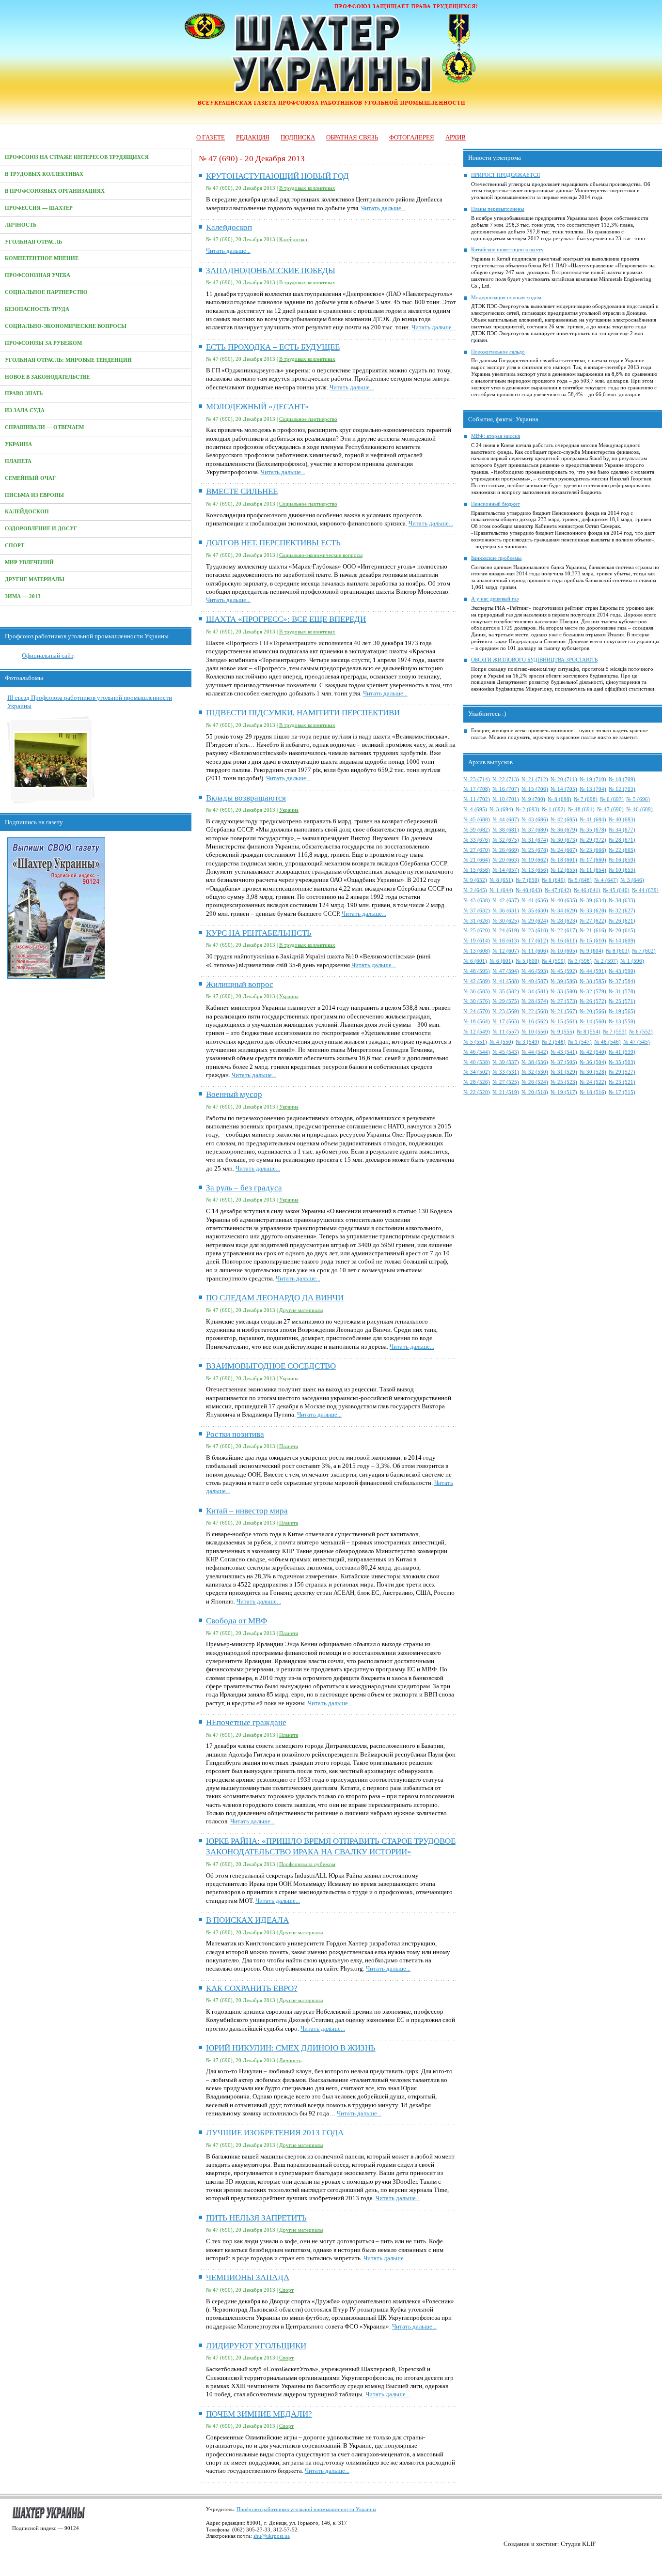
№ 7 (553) (615, 1032)
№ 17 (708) (477, 789)
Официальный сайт (47, 656)
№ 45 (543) (506, 1052)
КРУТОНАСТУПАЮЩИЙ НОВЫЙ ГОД (277, 176)
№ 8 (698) (560, 799)
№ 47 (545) (637, 1042)
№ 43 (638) (477, 901)
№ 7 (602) (644, 951)
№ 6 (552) (641, 1032)
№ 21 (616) (593, 931)
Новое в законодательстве (47, 377)
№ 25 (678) (535, 850)
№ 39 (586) (564, 981)
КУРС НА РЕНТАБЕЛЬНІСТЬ (259, 933)
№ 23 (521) (622, 1082)
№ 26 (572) (593, 1001)
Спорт (15, 546)
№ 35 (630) (535, 911)
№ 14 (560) (593, 1022)
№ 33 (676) (477, 840)
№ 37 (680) (535, 830)
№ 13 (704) (593, 789)
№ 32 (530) (535, 1072)
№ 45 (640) (616, 890)
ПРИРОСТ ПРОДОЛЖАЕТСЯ (505, 175)
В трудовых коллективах (44, 174)
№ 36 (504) (593, 1062)
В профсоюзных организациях (55, 191)
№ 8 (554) (589, 1032)
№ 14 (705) (564, 789)
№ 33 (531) (506, 1072)
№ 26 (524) (535, 1082)
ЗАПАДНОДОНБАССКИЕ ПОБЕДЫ (271, 270)
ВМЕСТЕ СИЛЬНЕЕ (242, 491)
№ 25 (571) (622, 1001)
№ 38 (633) (622, 901)
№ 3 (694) (501, 810)
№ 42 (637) (506, 901)
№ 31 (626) (477, 921)
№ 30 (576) (477, 1001)
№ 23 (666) (593, 850)
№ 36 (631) (506, 911)
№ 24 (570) (477, 1011)
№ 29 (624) (535, 921)
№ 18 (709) (622, 779)
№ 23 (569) (506, 1011)
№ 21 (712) (535, 779)
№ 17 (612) (535, 941)
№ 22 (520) (477, 1092)
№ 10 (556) (535, 1032)
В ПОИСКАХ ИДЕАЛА (247, 1920)
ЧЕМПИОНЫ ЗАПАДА (248, 2277)
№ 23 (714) (477, 779)
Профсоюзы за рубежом (43, 343)
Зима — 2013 (23, 596)
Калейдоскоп (27, 512)
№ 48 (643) (529, 890)
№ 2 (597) (606, 961)
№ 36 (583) (477, 992)
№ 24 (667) (564, 850)
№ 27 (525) (506, 1082)
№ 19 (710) (593, 779)
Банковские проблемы (496, 558)
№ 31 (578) (622, 992)
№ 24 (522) (593, 1082)
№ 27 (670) (477, 850)
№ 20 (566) (593, 1011)
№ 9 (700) (533, 799)
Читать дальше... (383, 208)
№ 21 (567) (564, 1011)
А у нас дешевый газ (495, 599)
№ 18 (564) (477, 1022)
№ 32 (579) (593, 992)
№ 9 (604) (591, 951)
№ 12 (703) (622, 789)
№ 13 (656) (535, 870)
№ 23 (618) (535, 931)
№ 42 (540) (593, 1052)
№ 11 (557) (506, 1032)
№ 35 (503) (622, 1062)
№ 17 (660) (593, 860)
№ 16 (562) (535, 1022)
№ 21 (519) (506, 1092)
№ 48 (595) (477, 971)
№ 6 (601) (475, 961)
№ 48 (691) (581, 810)
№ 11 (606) (535, 951)
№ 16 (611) (564, 941)
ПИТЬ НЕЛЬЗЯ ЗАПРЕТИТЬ (256, 2218)
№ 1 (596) (632, 961)
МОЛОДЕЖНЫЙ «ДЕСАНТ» (258, 407)
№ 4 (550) (501, 1042)
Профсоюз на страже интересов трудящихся (77, 157)
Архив (456, 137)
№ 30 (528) (593, 1072)
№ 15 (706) (535, 789)
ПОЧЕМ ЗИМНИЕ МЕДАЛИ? (259, 2414)
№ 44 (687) (506, 820)
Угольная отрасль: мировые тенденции (68, 360)
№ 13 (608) (477, 951)
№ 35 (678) (593, 830)
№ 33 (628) (593, 911)
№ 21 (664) (477, 860)
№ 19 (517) (564, 1092)
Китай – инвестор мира (247, 1511)
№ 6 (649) (554, 880)
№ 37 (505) (564, 1062)
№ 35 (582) (506, 992)
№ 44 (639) (645, 890)
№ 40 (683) (622, 820)
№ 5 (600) (528, 961)
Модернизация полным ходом (506, 298)
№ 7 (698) (586, 799)
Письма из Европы (34, 495)
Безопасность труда (37, 309)
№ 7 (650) (528, 880)
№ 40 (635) (564, 901)
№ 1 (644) (501, 890)
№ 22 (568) (535, 1011)
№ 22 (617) (564, 931)
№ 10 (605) (564, 951)
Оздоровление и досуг (41, 529)
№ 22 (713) (506, 779)
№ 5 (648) (580, 880)
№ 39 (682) (477, 830)
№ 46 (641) (587, 890)
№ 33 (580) (564, 992)
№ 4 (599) (554, 961)
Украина (18, 444)
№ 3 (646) (632, 880)
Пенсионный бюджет (496, 504)
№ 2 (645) (475, 890)
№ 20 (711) (564, 779)
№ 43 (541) (564, 1052)
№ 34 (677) (622, 830)
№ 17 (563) (506, 1022)
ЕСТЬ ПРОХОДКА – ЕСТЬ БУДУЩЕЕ (273, 347)
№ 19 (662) (535, 860)
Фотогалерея (412, 137)
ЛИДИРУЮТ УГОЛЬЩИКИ (256, 2346)
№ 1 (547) (580, 1042)
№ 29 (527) (622, 1072)
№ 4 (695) (475, 810)
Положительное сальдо (498, 352)
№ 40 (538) (477, 1062)
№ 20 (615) (622, 931)
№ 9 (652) (475, 880)
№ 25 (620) (477, 931)
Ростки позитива (235, 1434)
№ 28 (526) (477, 1082)
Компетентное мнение (42, 258)
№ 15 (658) (477, 870)
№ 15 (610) (593, 941)
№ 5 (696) (638, 799)
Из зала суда (25, 410)
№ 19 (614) (477, 941)
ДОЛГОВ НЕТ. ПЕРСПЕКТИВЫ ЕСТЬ (273, 543)
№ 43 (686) (535, 820)
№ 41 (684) (593, 820)
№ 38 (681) (506, 830)
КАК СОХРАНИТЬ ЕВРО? (252, 1988)
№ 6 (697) (612, 799)
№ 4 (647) (606, 880)
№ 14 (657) (506, 870)
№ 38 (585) (593, 981)
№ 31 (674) (535, 840)
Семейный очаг (30, 478)
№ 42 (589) (477, 981)
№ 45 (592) (564, 971)
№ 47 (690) (610, 810)
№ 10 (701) (506, 799)
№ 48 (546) (607, 1042)
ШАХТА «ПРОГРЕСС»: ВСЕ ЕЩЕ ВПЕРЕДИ (286, 619)
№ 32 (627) (622, 911)
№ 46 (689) (639, 810)
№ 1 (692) (554, 810)
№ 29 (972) (593, 840)
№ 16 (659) (622, 860)
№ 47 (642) (558, 890)
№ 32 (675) (506, 840)
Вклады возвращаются (246, 798)
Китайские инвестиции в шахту (507, 250)
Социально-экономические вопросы (66, 326)
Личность (21, 225)
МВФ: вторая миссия (496, 436)
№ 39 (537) (506, 1062)
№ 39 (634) (593, 901)
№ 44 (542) (535, 1052)
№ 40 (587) (535, 981)
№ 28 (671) (622, 840)
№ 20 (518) (535, 1092)
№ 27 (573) (564, 1001)
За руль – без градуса (244, 1188)
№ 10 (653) (622, 870)
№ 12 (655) (564, 870)
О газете (211, 137)
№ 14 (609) (622, 941)
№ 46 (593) (535, 971)
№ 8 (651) (501, 880)
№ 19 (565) (622, 1011)
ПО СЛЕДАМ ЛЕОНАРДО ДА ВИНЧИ (275, 1298)
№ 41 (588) (506, 981)
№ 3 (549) (528, 1042)
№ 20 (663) (506, 860)
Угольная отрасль (33, 242)
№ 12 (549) (477, 1032)
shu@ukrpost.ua (272, 2536)
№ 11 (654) (593, 870)
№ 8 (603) (618, 951)
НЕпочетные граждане (246, 1722)
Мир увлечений (29, 563)
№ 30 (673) (564, 840)
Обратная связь (352, 137)
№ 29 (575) (506, 1001)
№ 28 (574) (535, 1001)
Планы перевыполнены (497, 209)
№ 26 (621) (622, 921)
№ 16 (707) (506, 789)
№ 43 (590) (622, 971)
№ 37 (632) (477, 911)
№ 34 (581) (535, 992)
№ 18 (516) (593, 1092)
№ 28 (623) (564, 921)
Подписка (298, 137)
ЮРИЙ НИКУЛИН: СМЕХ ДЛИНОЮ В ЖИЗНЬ (291, 2048)
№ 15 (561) (564, 1022)
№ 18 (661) (564, 860)
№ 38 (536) (535, 1062)
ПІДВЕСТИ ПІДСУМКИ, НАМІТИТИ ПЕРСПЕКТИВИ (303, 713)
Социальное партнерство (46, 292)
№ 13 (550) (622, 1022)
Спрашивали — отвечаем (44, 427)
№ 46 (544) (477, 1052)
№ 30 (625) (506, 921)
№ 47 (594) (506, 971)
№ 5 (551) (475, 1042)
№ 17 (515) (622, 1092)
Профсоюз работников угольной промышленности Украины (306, 2509)
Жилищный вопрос (240, 984)
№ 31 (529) (564, 1072)
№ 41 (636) (535, 901)
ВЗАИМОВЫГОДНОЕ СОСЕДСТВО (271, 1366)
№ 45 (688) (477, 820)
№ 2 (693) (528, 810)
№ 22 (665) (622, 850)
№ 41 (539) (622, 1052)
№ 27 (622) (593, 921)
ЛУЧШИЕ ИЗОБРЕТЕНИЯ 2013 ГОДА (275, 2133)
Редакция (253, 137)
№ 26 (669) (506, 850)
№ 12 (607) (506, 951)
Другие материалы (35, 579)
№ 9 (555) (562, 1032)
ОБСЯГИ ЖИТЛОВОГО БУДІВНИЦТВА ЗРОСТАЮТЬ (534, 660)
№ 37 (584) (622, 981)
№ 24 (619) (506, 931)
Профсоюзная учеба (38, 275)
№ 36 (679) (564, 830)
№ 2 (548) (554, 1042)
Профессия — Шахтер (39, 208)
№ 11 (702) (477, 799)
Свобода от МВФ (236, 1621)
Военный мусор (234, 1094)
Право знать (24, 393)
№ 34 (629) (564, 911)
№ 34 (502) (477, 1072)
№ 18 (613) (506, 941)
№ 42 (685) (564, 820)
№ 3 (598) (580, 961)
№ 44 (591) (593, 971)
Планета (18, 461)
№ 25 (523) (564, 1082)
